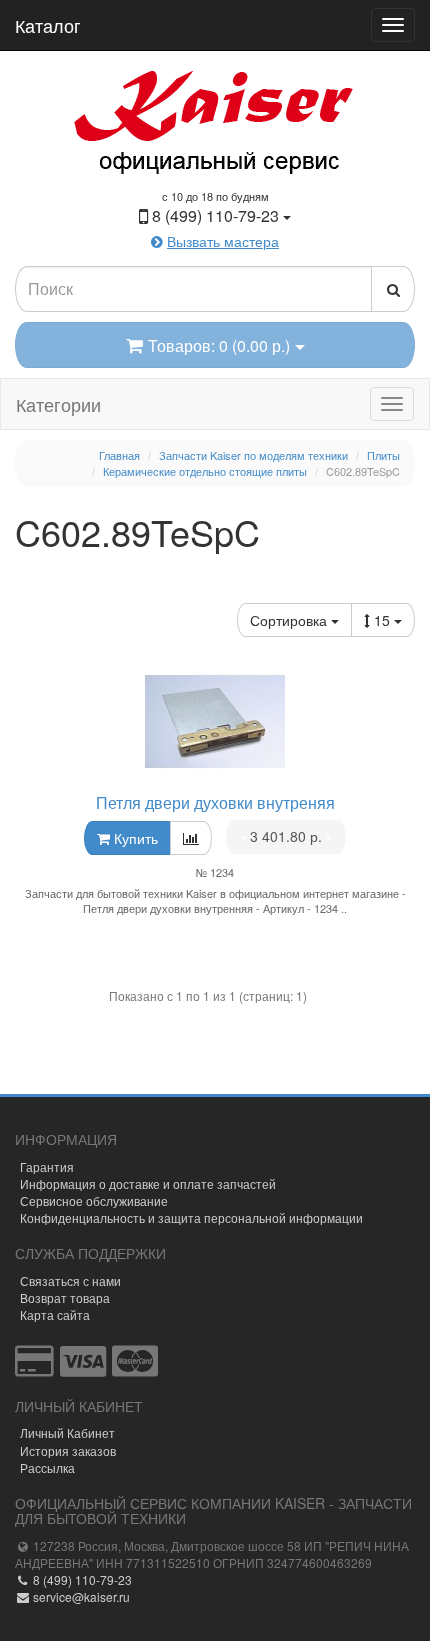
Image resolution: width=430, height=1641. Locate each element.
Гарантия (47, 1166)
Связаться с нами (70, 1280)
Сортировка (290, 620)
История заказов (68, 1450)
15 (384, 620)
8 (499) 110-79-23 (81, 1579)
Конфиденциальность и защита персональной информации (191, 1217)
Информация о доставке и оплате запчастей (148, 1183)
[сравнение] (191, 838)
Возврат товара (65, 1297)
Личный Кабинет (67, 1432)
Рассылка (47, 1467)
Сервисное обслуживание (94, 1200)
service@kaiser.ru (80, 1596)
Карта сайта (55, 1314)
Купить (134, 838)
